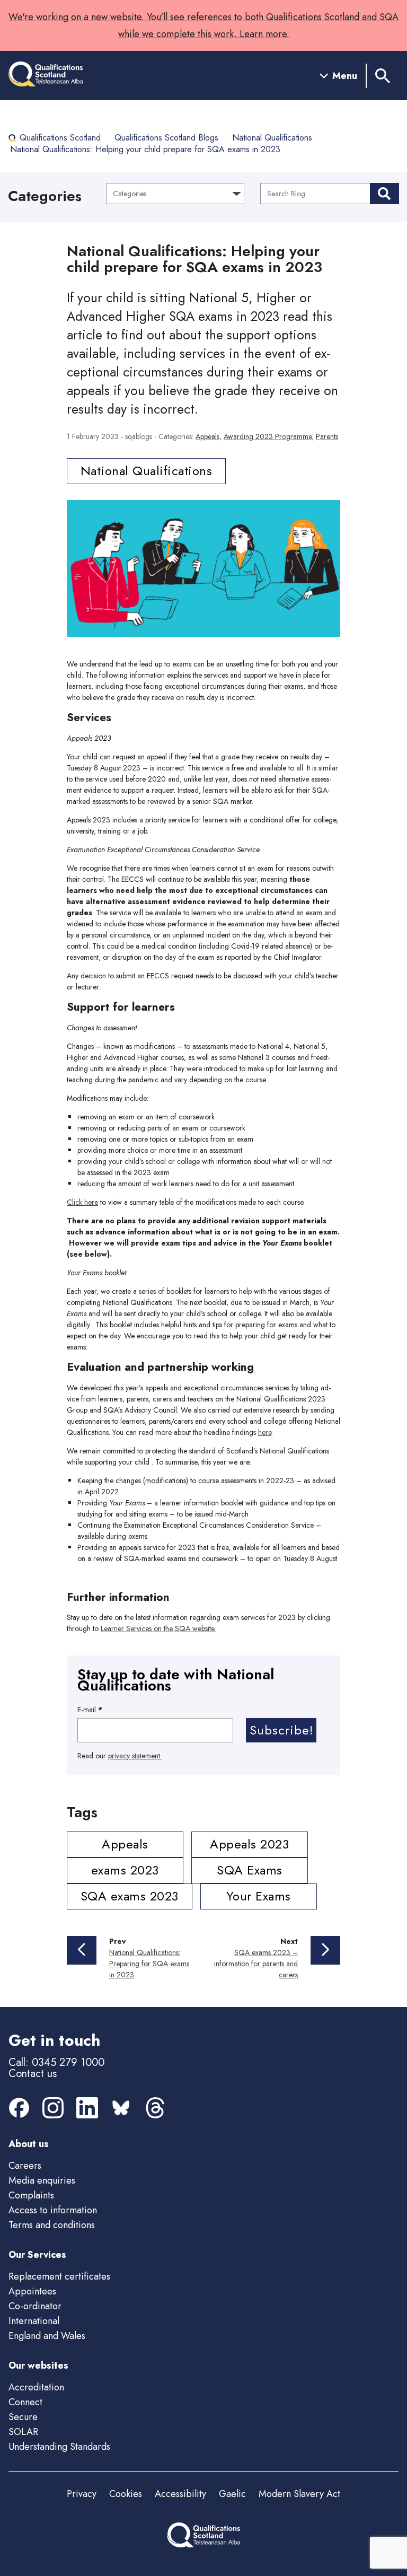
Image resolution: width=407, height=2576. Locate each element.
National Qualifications (272, 138)
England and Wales (47, 2336)
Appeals (207, 436)
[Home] (46, 76)
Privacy (82, 2494)
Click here (82, 1202)
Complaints (31, 2195)
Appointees (32, 2291)
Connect (25, 2402)
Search (384, 194)
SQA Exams (250, 1870)
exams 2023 (125, 1870)
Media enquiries (42, 2180)
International (34, 2321)
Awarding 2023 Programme (268, 436)
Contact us (33, 2074)
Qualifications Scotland (60, 138)
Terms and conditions (52, 2225)
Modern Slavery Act (299, 2494)
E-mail (90, 1710)
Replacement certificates (59, 2276)
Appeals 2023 (249, 1844)
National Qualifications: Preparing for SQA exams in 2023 (149, 1964)
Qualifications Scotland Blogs (166, 138)
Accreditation (36, 2387)
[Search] (383, 76)
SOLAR (23, 2432)
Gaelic (232, 2494)
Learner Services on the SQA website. (158, 1628)
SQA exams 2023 (130, 1896)
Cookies (126, 2494)
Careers (25, 2166)
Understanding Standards (59, 2447)
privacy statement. (135, 1756)
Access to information (53, 2210)
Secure (23, 2417)
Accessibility (180, 2494)
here (265, 1432)
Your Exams (259, 1896)
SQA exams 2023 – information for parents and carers (256, 1964)
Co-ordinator (35, 2306)
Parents (327, 436)
